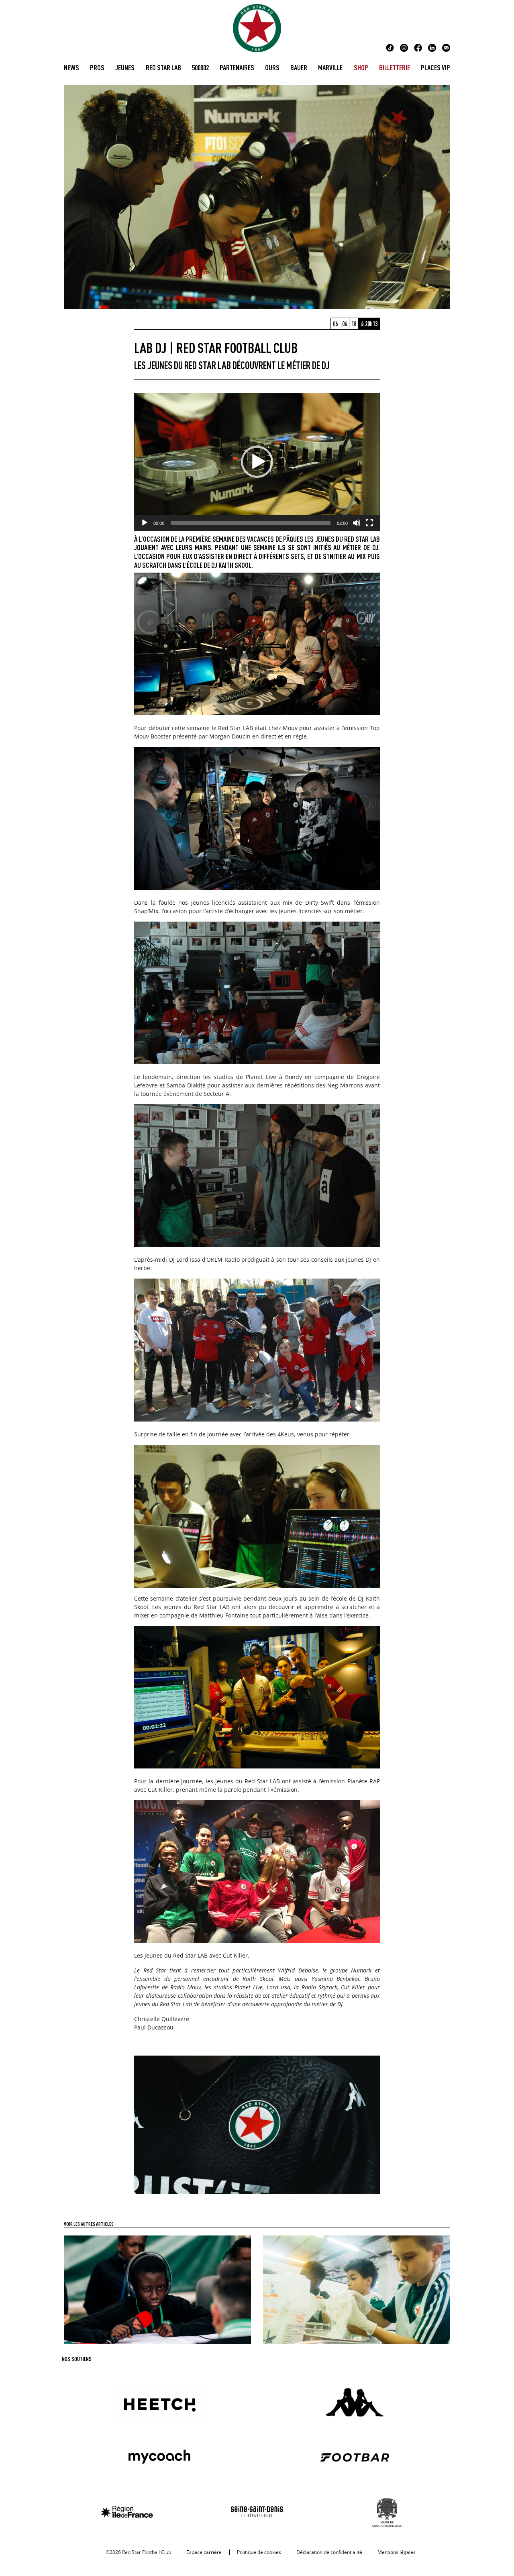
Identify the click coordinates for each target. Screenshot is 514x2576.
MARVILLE (330, 67)
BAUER (299, 67)
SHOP (361, 67)
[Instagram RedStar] (404, 47)
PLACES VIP (435, 67)
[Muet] (357, 523)
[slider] (250, 523)
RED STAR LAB (163, 67)
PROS (97, 67)
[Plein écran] (369, 523)
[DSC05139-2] (257, 2124)
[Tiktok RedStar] (390, 47)
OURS (272, 67)
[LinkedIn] (432, 47)
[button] (257, 462)
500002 (200, 67)
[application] (257, 462)
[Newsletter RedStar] (446, 47)
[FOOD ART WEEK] (357, 2289)
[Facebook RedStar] (418, 47)
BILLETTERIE (395, 67)
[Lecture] (145, 523)
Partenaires (237, 67)
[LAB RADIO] (157, 2289)
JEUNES (125, 67)
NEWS (71, 67)
